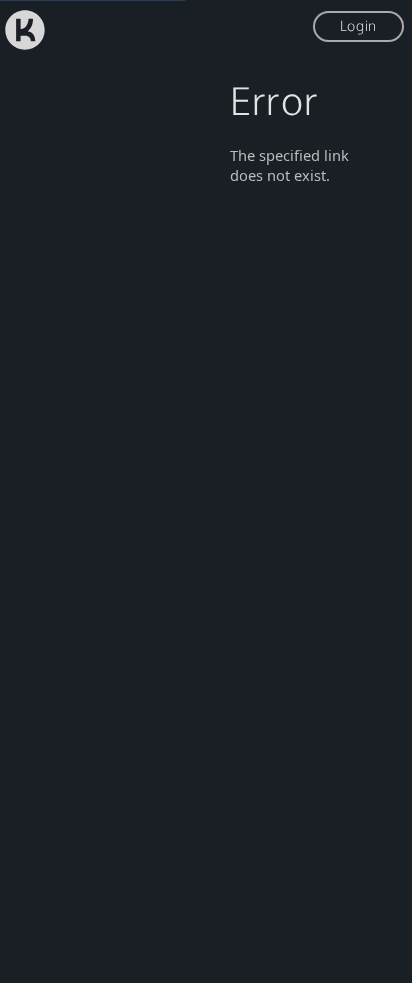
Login (358, 25)
